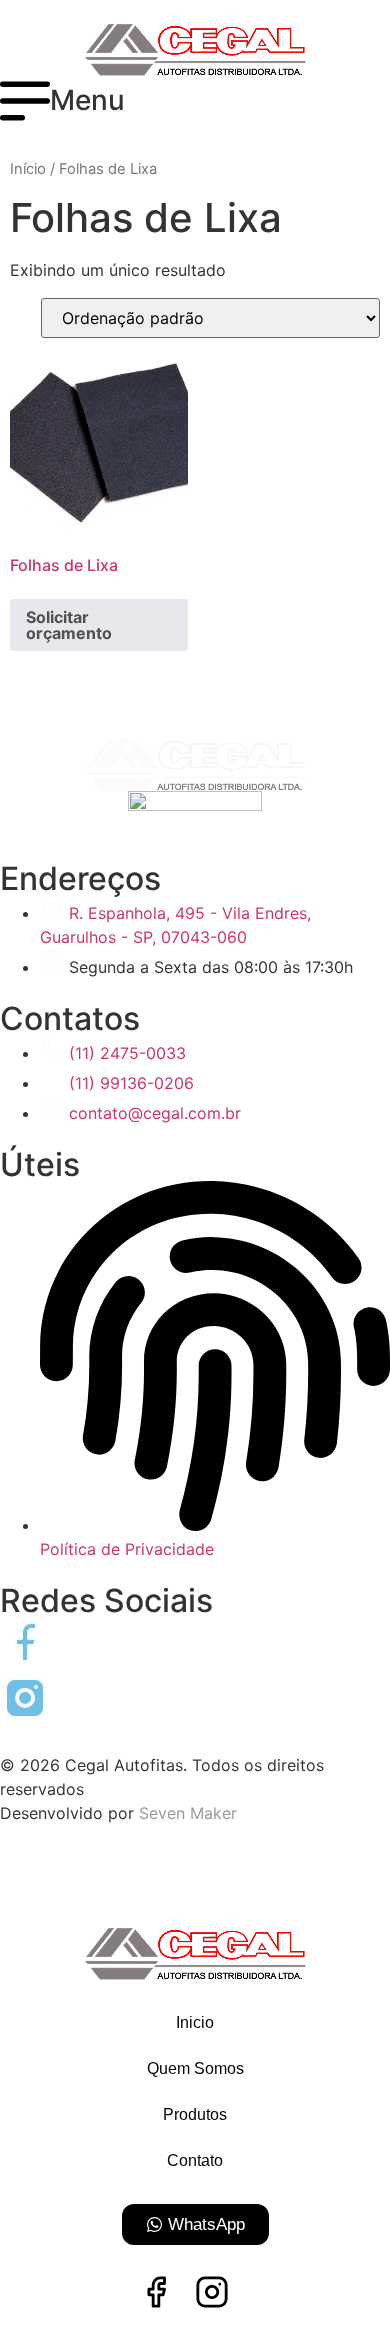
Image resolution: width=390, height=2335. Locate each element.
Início (28, 169)
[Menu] (25, 101)
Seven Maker (188, 1813)
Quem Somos (195, 2068)
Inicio (195, 2022)
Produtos (195, 2114)
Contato (195, 2160)
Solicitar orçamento (69, 625)
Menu (87, 100)
